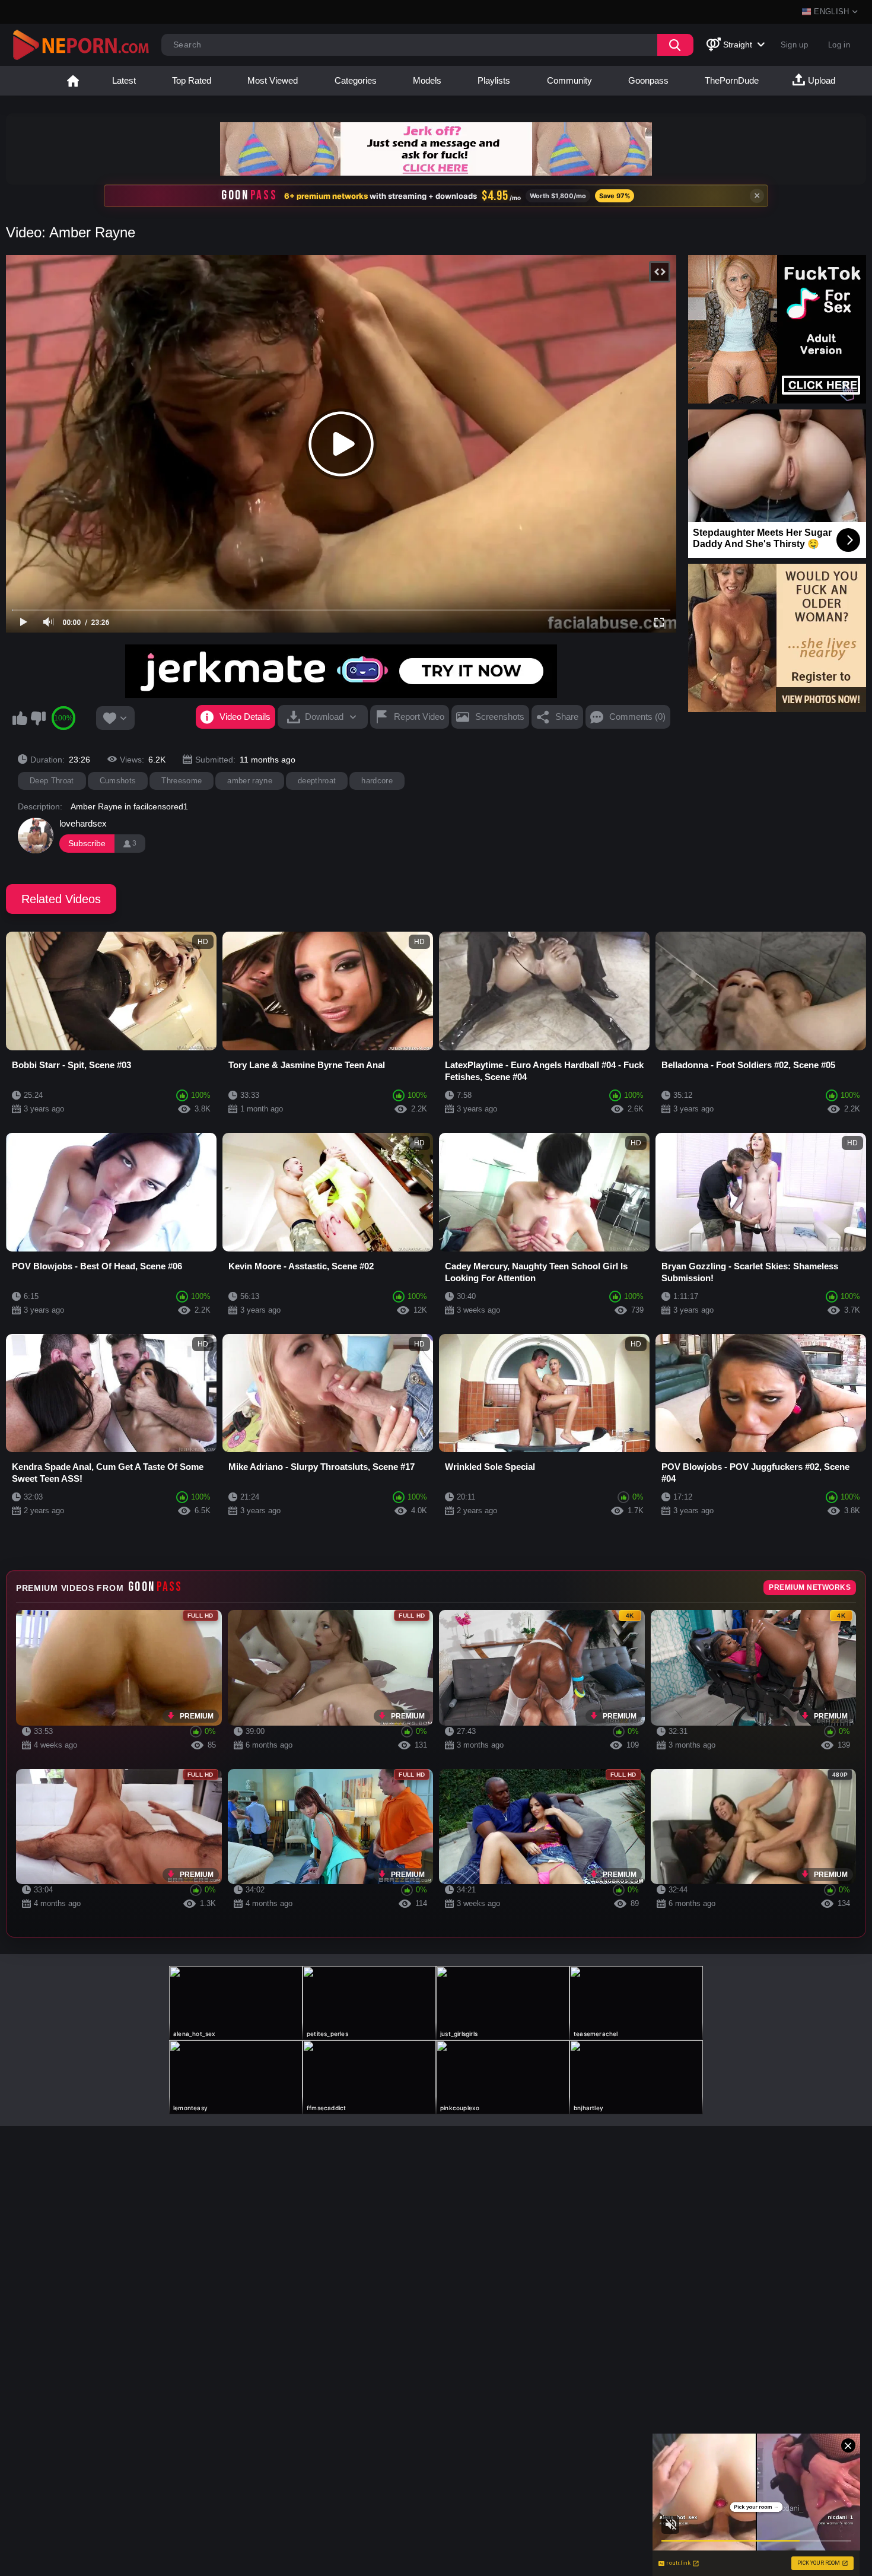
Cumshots (118, 781)
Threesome (182, 781)
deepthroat (317, 781)
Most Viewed (273, 80)
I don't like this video (38, 718)
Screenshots (500, 717)
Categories (356, 80)
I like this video (20, 718)
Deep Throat (52, 781)
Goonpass (648, 80)
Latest (124, 80)
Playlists (494, 80)
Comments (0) (637, 717)
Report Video (419, 717)
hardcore (377, 781)
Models (427, 80)
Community (569, 80)
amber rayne (250, 781)
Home (73, 81)
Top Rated (192, 80)
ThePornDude (732, 80)
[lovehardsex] (36, 836)
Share (567, 717)
